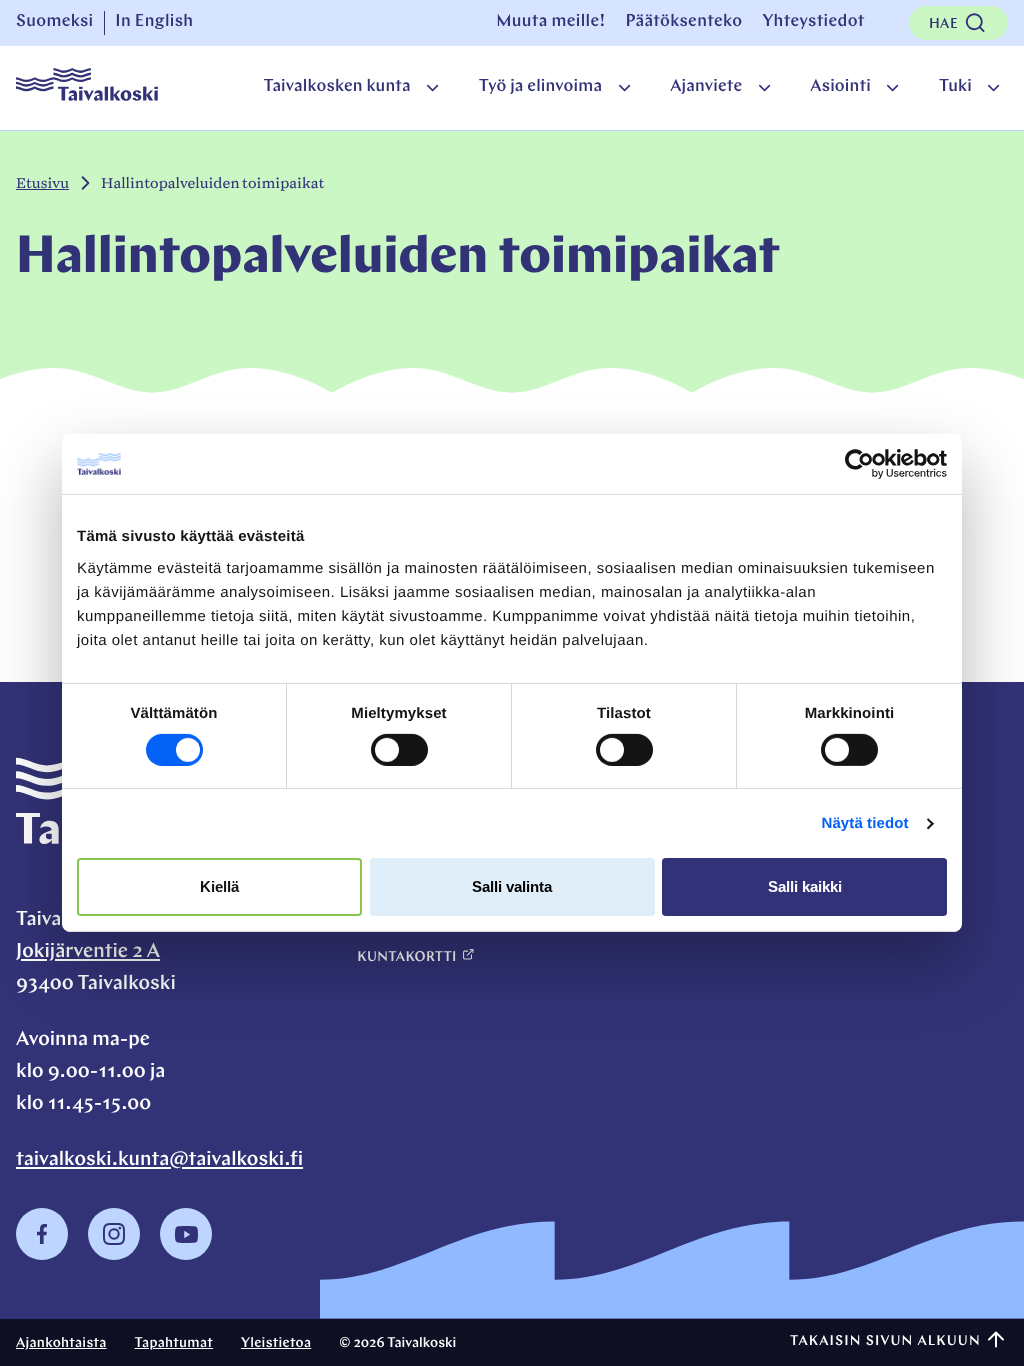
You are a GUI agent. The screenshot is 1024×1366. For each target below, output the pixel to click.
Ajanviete (706, 87)
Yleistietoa (276, 1343)
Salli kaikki (805, 886)
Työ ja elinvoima (540, 87)
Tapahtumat (174, 1343)
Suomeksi (55, 22)
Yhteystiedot (813, 22)
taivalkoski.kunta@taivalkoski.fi (159, 1160)
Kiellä (219, 886)
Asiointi (840, 87)
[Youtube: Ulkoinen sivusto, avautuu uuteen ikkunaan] (186, 1255)
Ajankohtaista (61, 1343)
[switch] (399, 750)
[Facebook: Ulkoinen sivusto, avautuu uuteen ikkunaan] (42, 1255)
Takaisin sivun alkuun (885, 1341)
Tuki (955, 87)
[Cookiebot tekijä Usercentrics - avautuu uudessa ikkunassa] (859, 464)
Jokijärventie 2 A (88, 952)
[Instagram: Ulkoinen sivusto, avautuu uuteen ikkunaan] (114, 1255)
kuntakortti (406, 957)
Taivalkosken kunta (336, 87)
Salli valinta (512, 886)
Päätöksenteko (683, 22)
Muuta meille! (550, 22)
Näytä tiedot (865, 823)
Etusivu (42, 183)
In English (154, 22)
